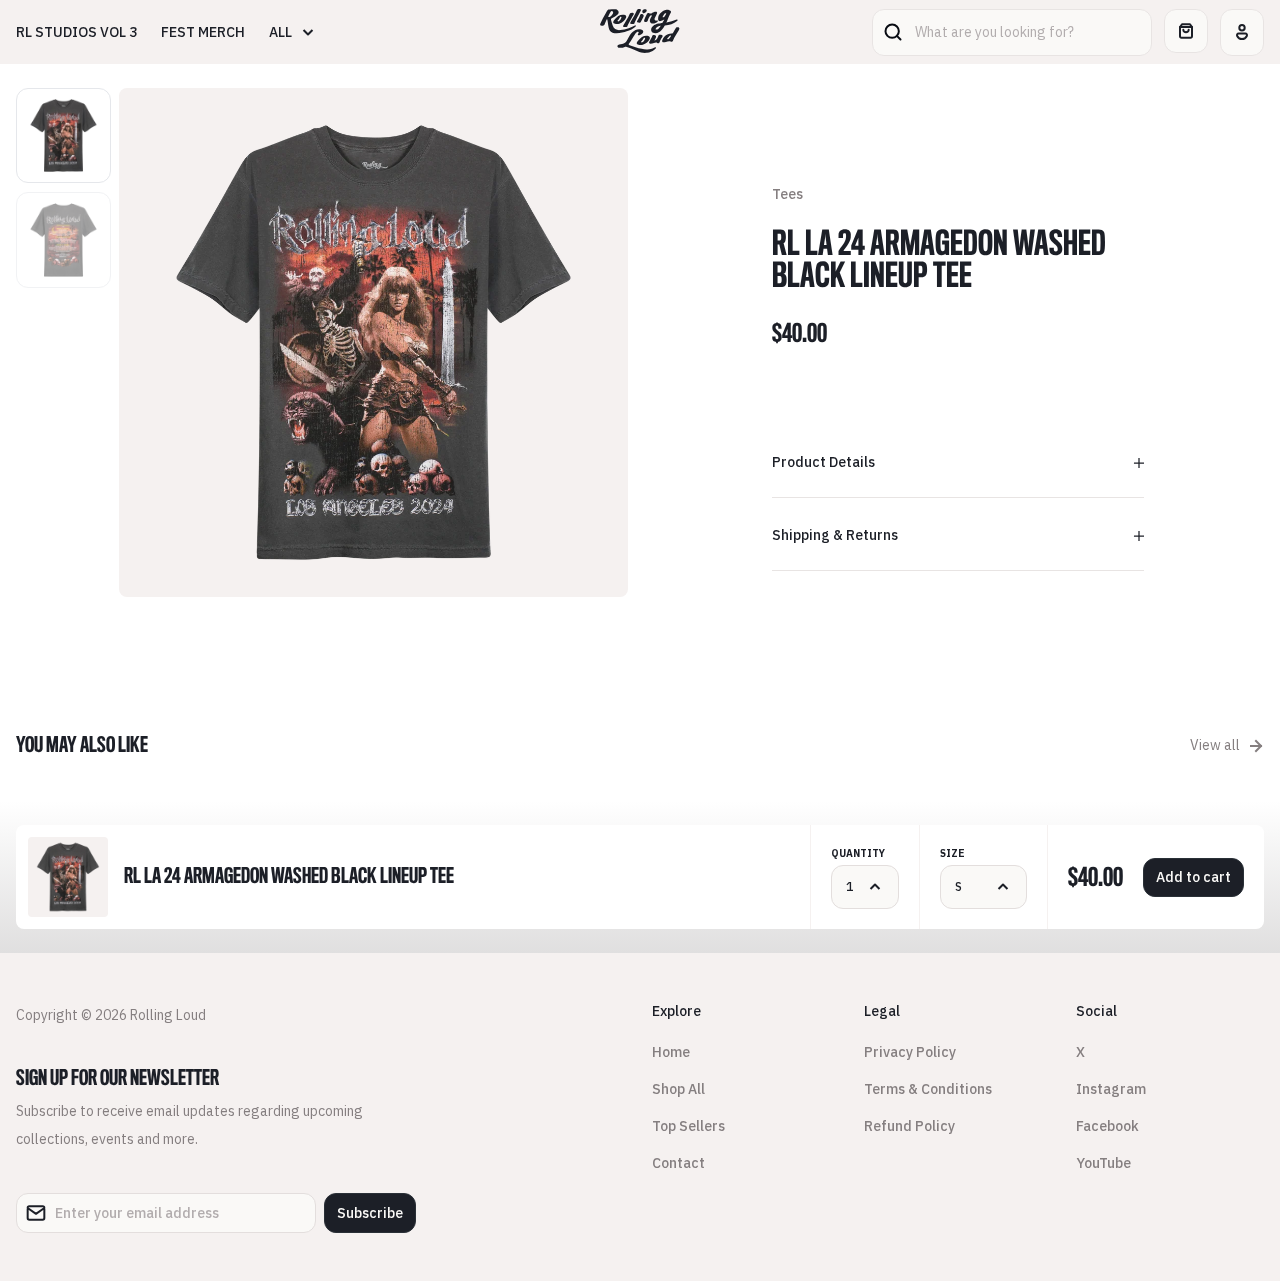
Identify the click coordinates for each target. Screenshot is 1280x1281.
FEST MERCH (203, 32)
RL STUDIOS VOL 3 (76, 32)
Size (952, 853)
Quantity (858, 853)
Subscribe (370, 1213)
